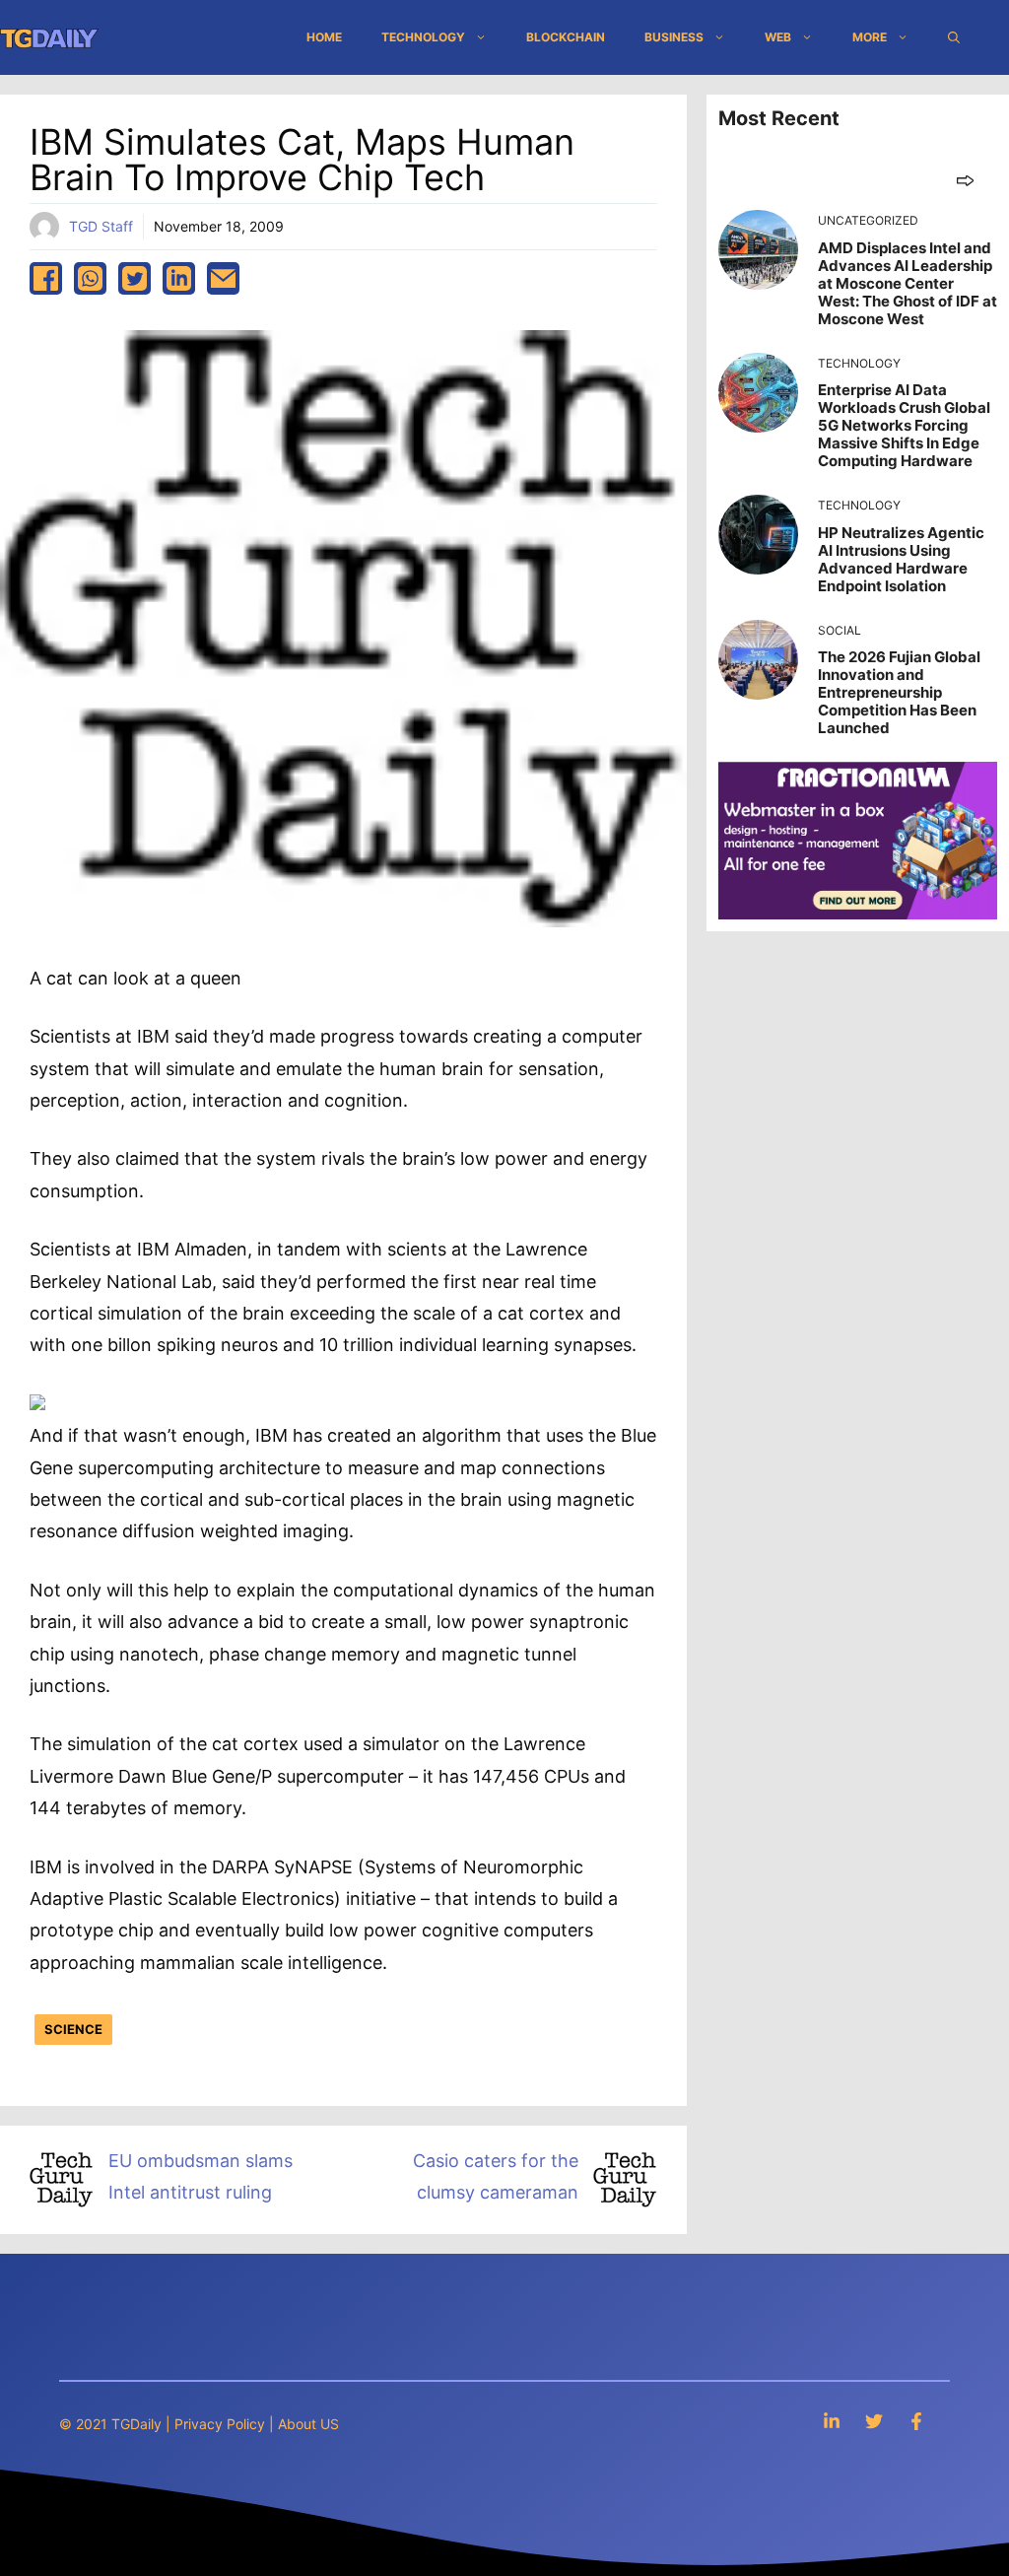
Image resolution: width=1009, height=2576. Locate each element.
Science (73, 2029)
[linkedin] (179, 278)
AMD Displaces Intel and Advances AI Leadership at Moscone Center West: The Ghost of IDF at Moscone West (908, 283)
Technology (423, 37)
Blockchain (566, 37)
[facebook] (46, 278)
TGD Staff (101, 226)
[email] (223, 278)
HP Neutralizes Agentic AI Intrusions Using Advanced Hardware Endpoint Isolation (901, 559)
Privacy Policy (220, 2424)
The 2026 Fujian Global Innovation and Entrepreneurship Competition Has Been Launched (899, 692)
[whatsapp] (90, 278)
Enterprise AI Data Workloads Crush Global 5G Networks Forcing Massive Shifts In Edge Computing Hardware (904, 425)
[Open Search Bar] (954, 37)
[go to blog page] (965, 180)
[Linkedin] (832, 2421)
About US (308, 2424)
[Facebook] (916, 2421)
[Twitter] (874, 2421)
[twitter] (135, 278)
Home (324, 37)
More (870, 37)
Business (674, 37)
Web (778, 37)
